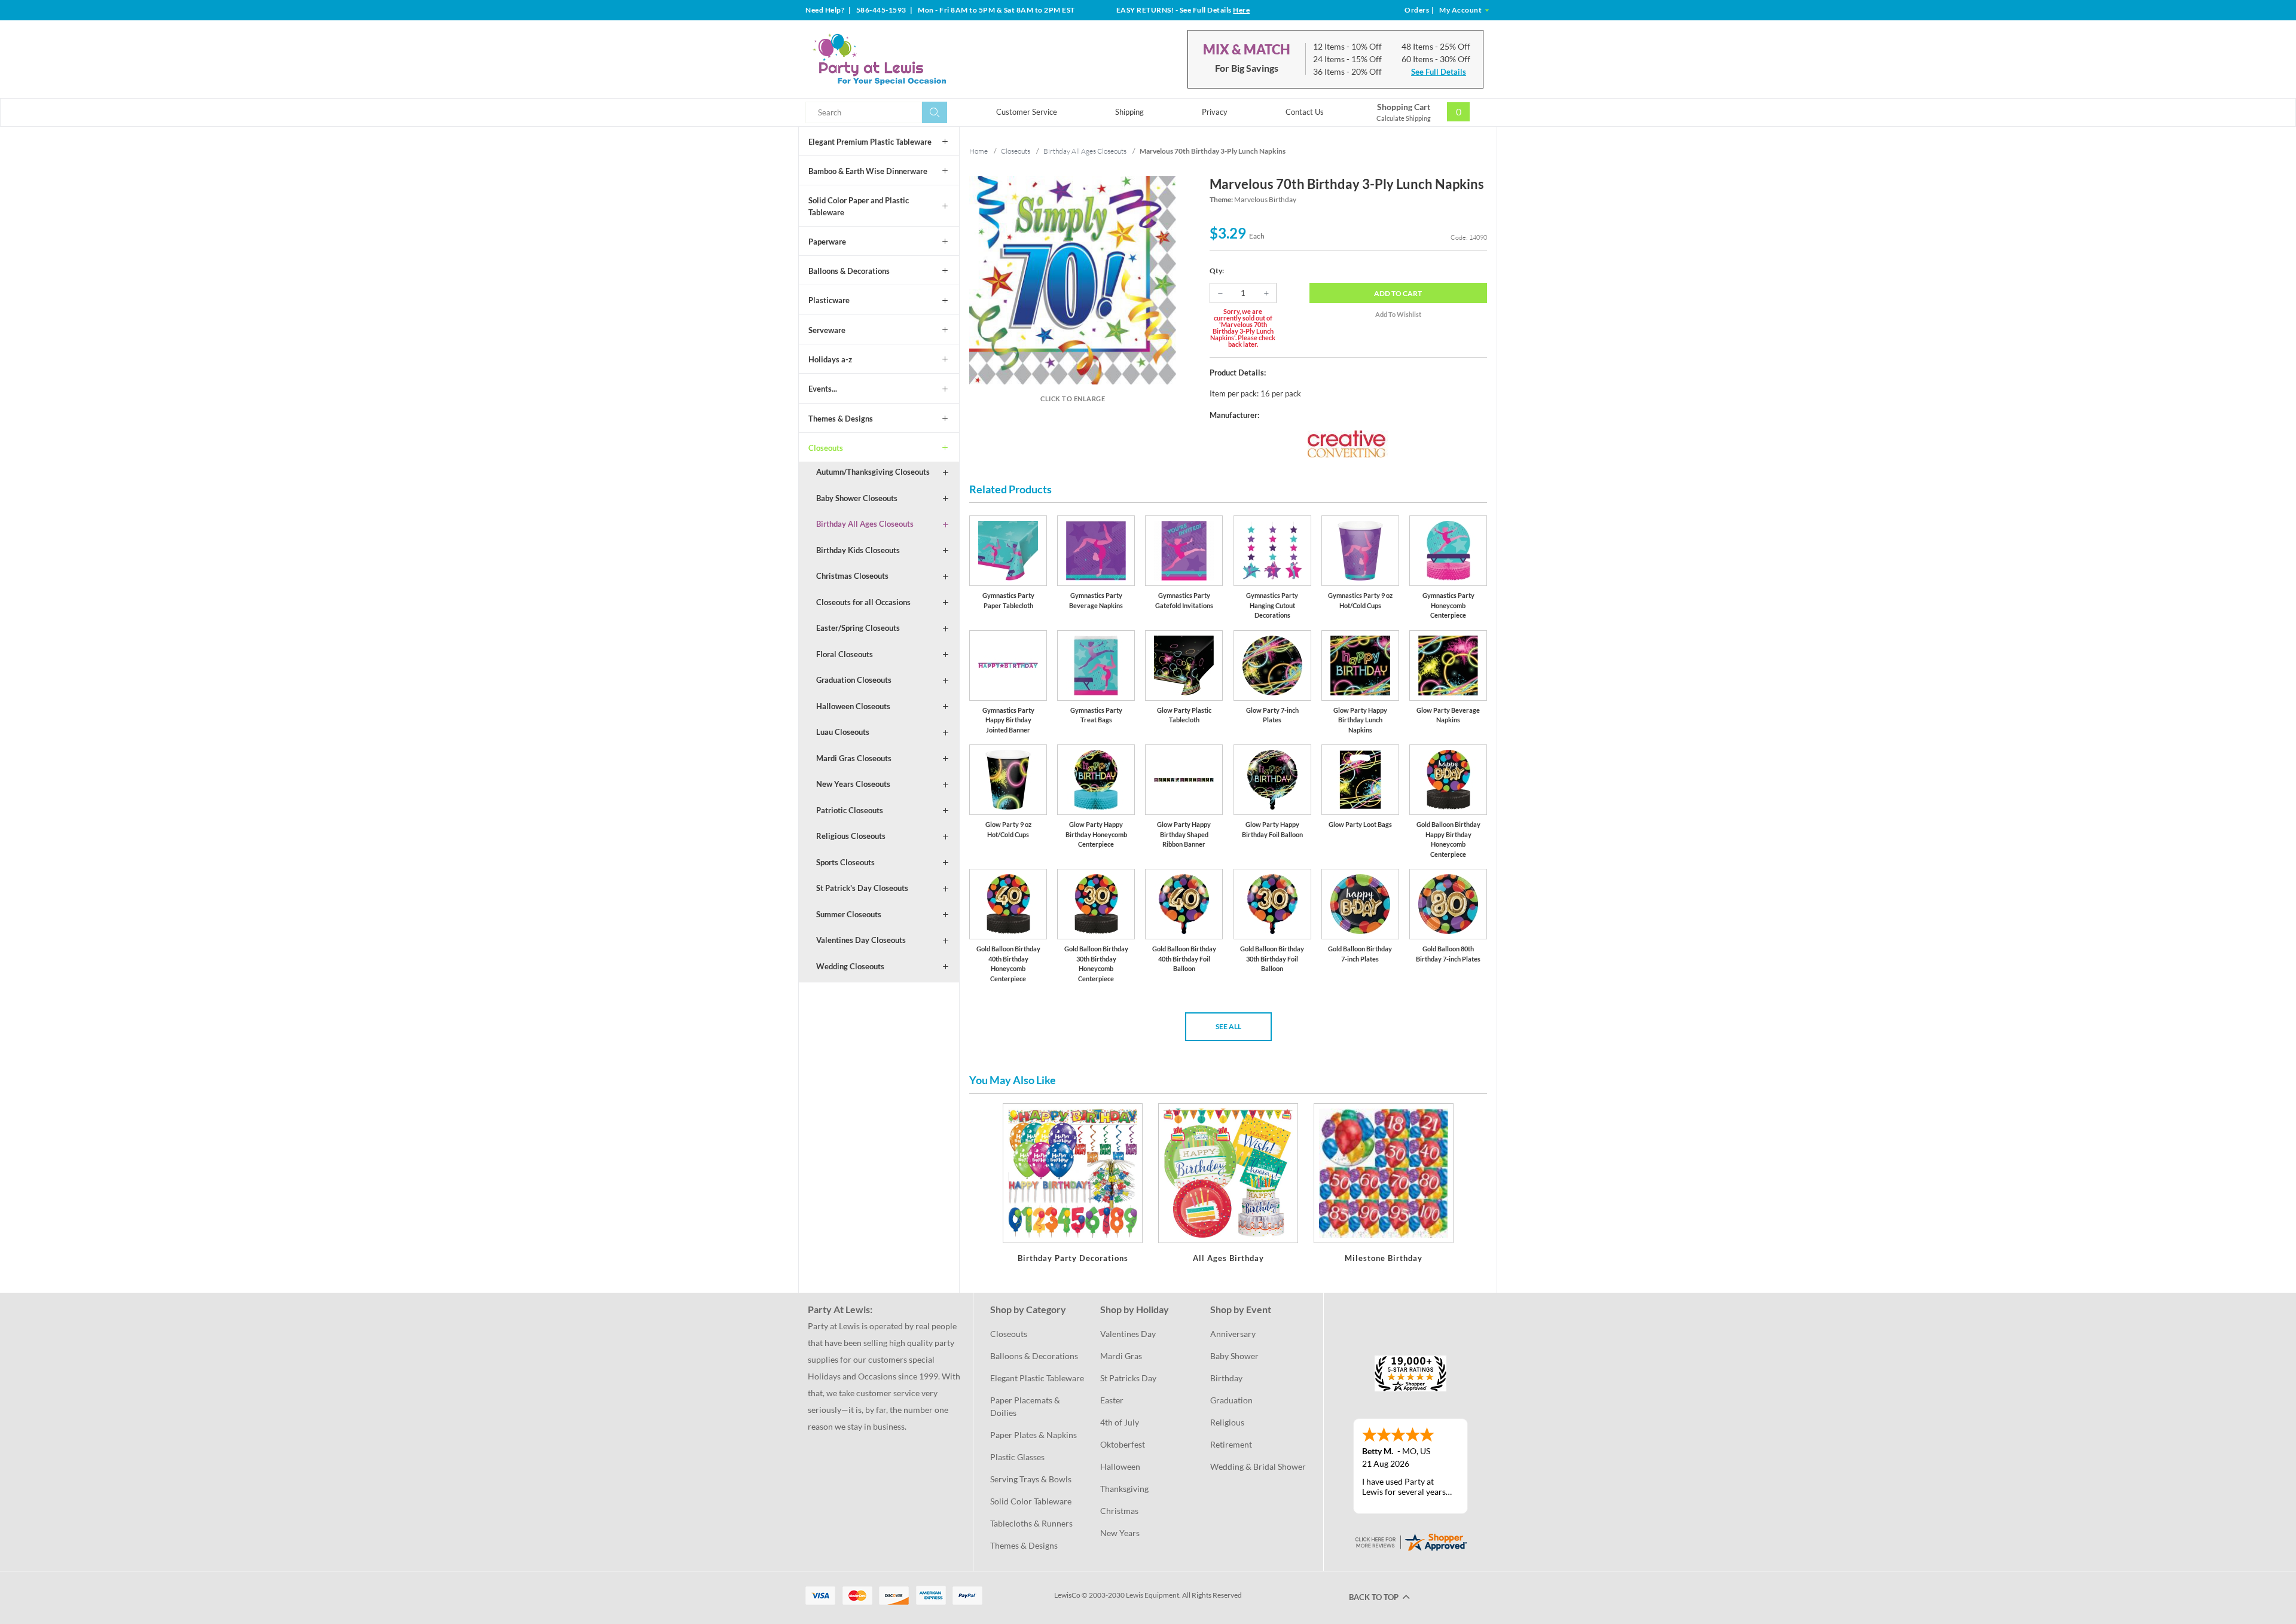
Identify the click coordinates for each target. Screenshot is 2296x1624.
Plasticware (829, 300)
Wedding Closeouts (850, 966)
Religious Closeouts (851, 836)
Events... (823, 389)
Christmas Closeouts (852, 576)
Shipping (1129, 112)
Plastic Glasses (1017, 1457)
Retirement (1231, 1444)
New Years (1120, 1533)
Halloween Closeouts (853, 706)
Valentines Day (1128, 1334)
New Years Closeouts (853, 784)
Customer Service (1027, 112)
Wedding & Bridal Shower (1258, 1466)
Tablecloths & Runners (1031, 1523)
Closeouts (826, 448)
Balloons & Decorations (849, 271)
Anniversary (1233, 1334)
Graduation (1231, 1400)
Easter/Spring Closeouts (858, 628)
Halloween (1120, 1466)
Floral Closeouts (845, 654)
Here (1241, 10)
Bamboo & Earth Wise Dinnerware (868, 171)
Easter (1112, 1400)
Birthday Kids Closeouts (858, 550)
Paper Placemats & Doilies (1026, 1406)
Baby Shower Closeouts (857, 498)
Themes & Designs (841, 419)
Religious (1227, 1422)
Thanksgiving (1124, 1489)
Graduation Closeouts (854, 680)
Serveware (827, 330)
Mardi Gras (1121, 1356)
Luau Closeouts (843, 732)
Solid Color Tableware (1031, 1501)
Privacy (1215, 112)
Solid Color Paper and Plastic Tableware (859, 206)
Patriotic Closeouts (850, 810)
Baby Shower (1234, 1356)
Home (978, 151)
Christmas (1119, 1511)
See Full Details (1439, 72)
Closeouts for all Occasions (863, 602)
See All (1228, 1026)
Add (1398, 293)
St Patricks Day (1128, 1378)
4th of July (1120, 1422)
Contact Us (1305, 112)
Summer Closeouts (849, 914)
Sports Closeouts (845, 862)
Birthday (1226, 1378)
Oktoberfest (1123, 1444)
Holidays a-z (830, 359)
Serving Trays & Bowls (1031, 1479)
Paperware (827, 242)
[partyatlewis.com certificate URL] (1410, 1541)
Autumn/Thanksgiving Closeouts (873, 472)
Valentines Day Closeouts (861, 940)
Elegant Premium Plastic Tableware (870, 142)
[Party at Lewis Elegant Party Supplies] (908, 59)
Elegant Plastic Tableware (1037, 1378)
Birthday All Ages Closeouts (865, 524)
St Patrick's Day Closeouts (862, 888)
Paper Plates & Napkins (1033, 1435)
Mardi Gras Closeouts (854, 758)
